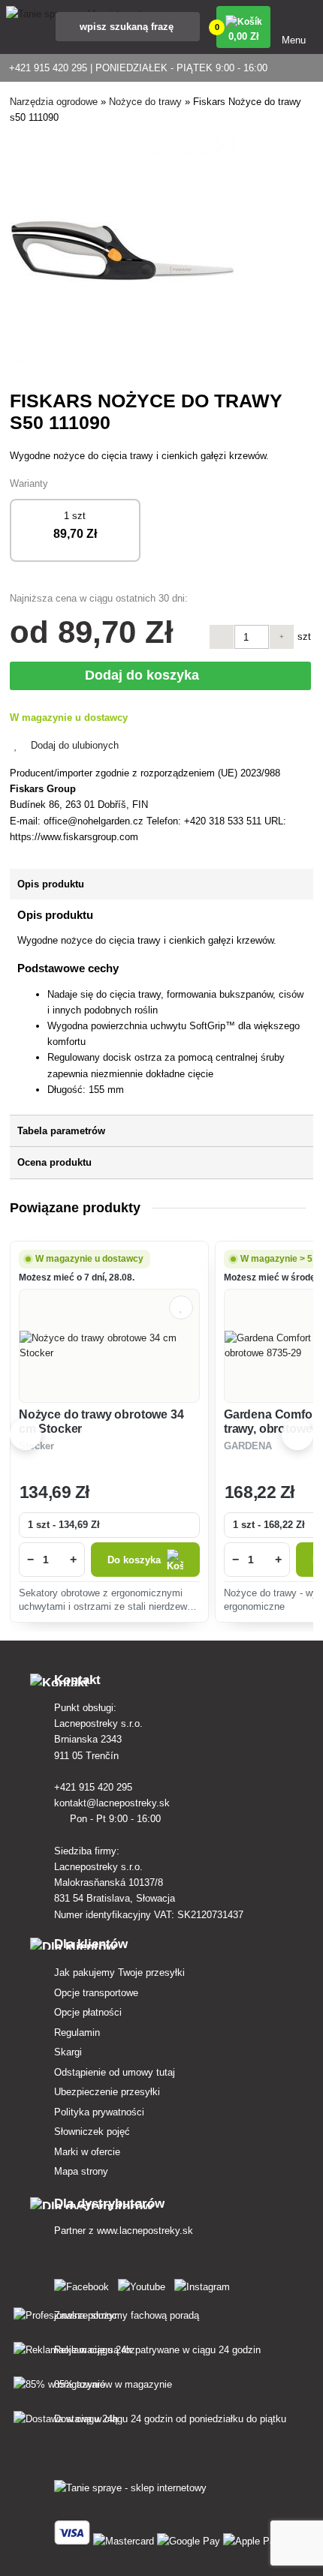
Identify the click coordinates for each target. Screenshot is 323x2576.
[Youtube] (145, 2284)
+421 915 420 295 (95, 1787)
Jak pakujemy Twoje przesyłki (119, 1973)
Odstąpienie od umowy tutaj (115, 2072)
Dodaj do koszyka (146, 675)
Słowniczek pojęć (92, 2132)
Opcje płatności (88, 2012)
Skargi (68, 2052)
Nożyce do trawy (145, 102)
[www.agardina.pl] (85, 2284)
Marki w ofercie (87, 2152)
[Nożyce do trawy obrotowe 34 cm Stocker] (109, 1346)
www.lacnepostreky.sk (145, 2231)
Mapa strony (81, 2171)
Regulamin (77, 2033)
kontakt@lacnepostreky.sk (113, 1803)
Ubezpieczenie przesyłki (107, 2092)
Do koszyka (134, 1560)
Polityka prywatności (99, 2112)
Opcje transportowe (96, 1993)
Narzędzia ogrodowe (54, 102)
